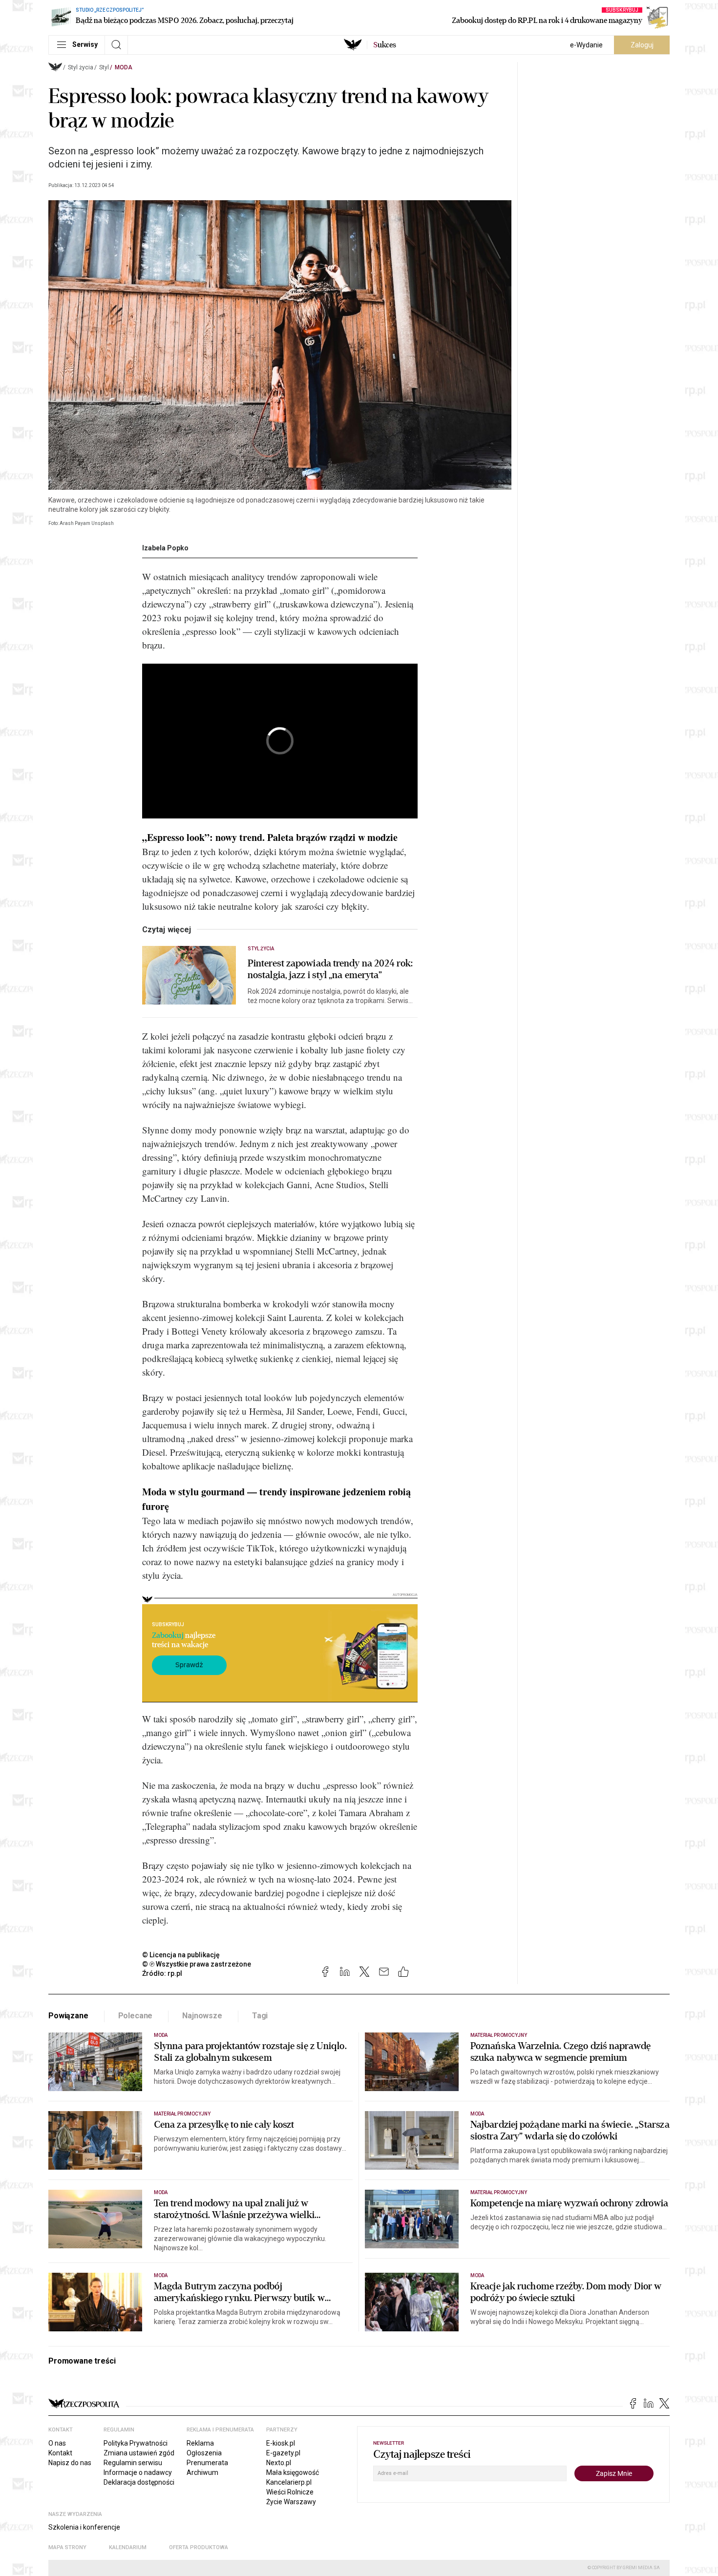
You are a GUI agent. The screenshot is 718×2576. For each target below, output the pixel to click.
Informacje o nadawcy (138, 2472)
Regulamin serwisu (133, 2463)
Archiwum (202, 2472)
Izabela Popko (165, 548)
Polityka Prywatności (136, 2443)
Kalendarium (128, 2547)
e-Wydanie (586, 45)
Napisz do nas (70, 2463)
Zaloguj (642, 45)
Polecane (136, 2016)
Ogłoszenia (204, 2453)
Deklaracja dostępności (139, 2482)
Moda (124, 67)
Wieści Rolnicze (290, 2492)
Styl (104, 67)
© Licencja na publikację (181, 1955)
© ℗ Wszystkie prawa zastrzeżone (197, 1964)
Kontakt (60, 2453)
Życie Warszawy (291, 2502)
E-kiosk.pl (281, 2443)
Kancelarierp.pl (289, 2482)
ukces (385, 45)
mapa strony (67, 2547)
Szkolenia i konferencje (84, 2527)
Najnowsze (202, 2016)
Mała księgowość (293, 2472)
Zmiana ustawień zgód (139, 2453)
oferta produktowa (199, 2547)
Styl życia (81, 67)
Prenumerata (207, 2463)
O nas (57, 2443)
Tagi (260, 2016)
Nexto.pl (279, 2463)
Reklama (200, 2443)
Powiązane (68, 2016)
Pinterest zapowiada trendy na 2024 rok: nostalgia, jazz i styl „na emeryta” (330, 969)
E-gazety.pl (283, 2453)
